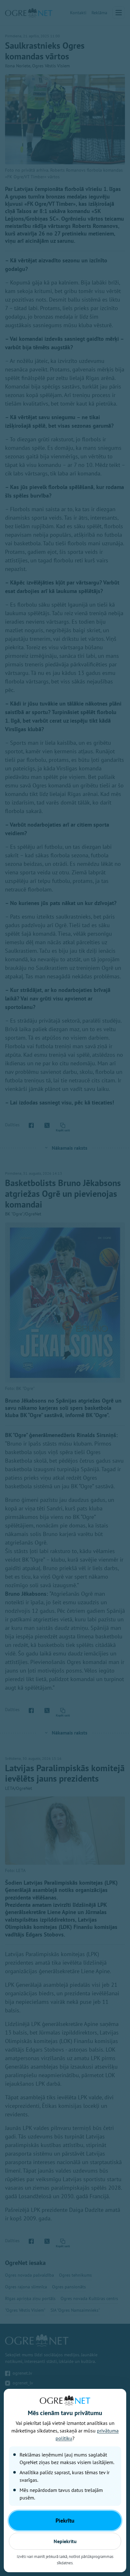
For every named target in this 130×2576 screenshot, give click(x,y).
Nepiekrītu (65, 2541)
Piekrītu (65, 2521)
